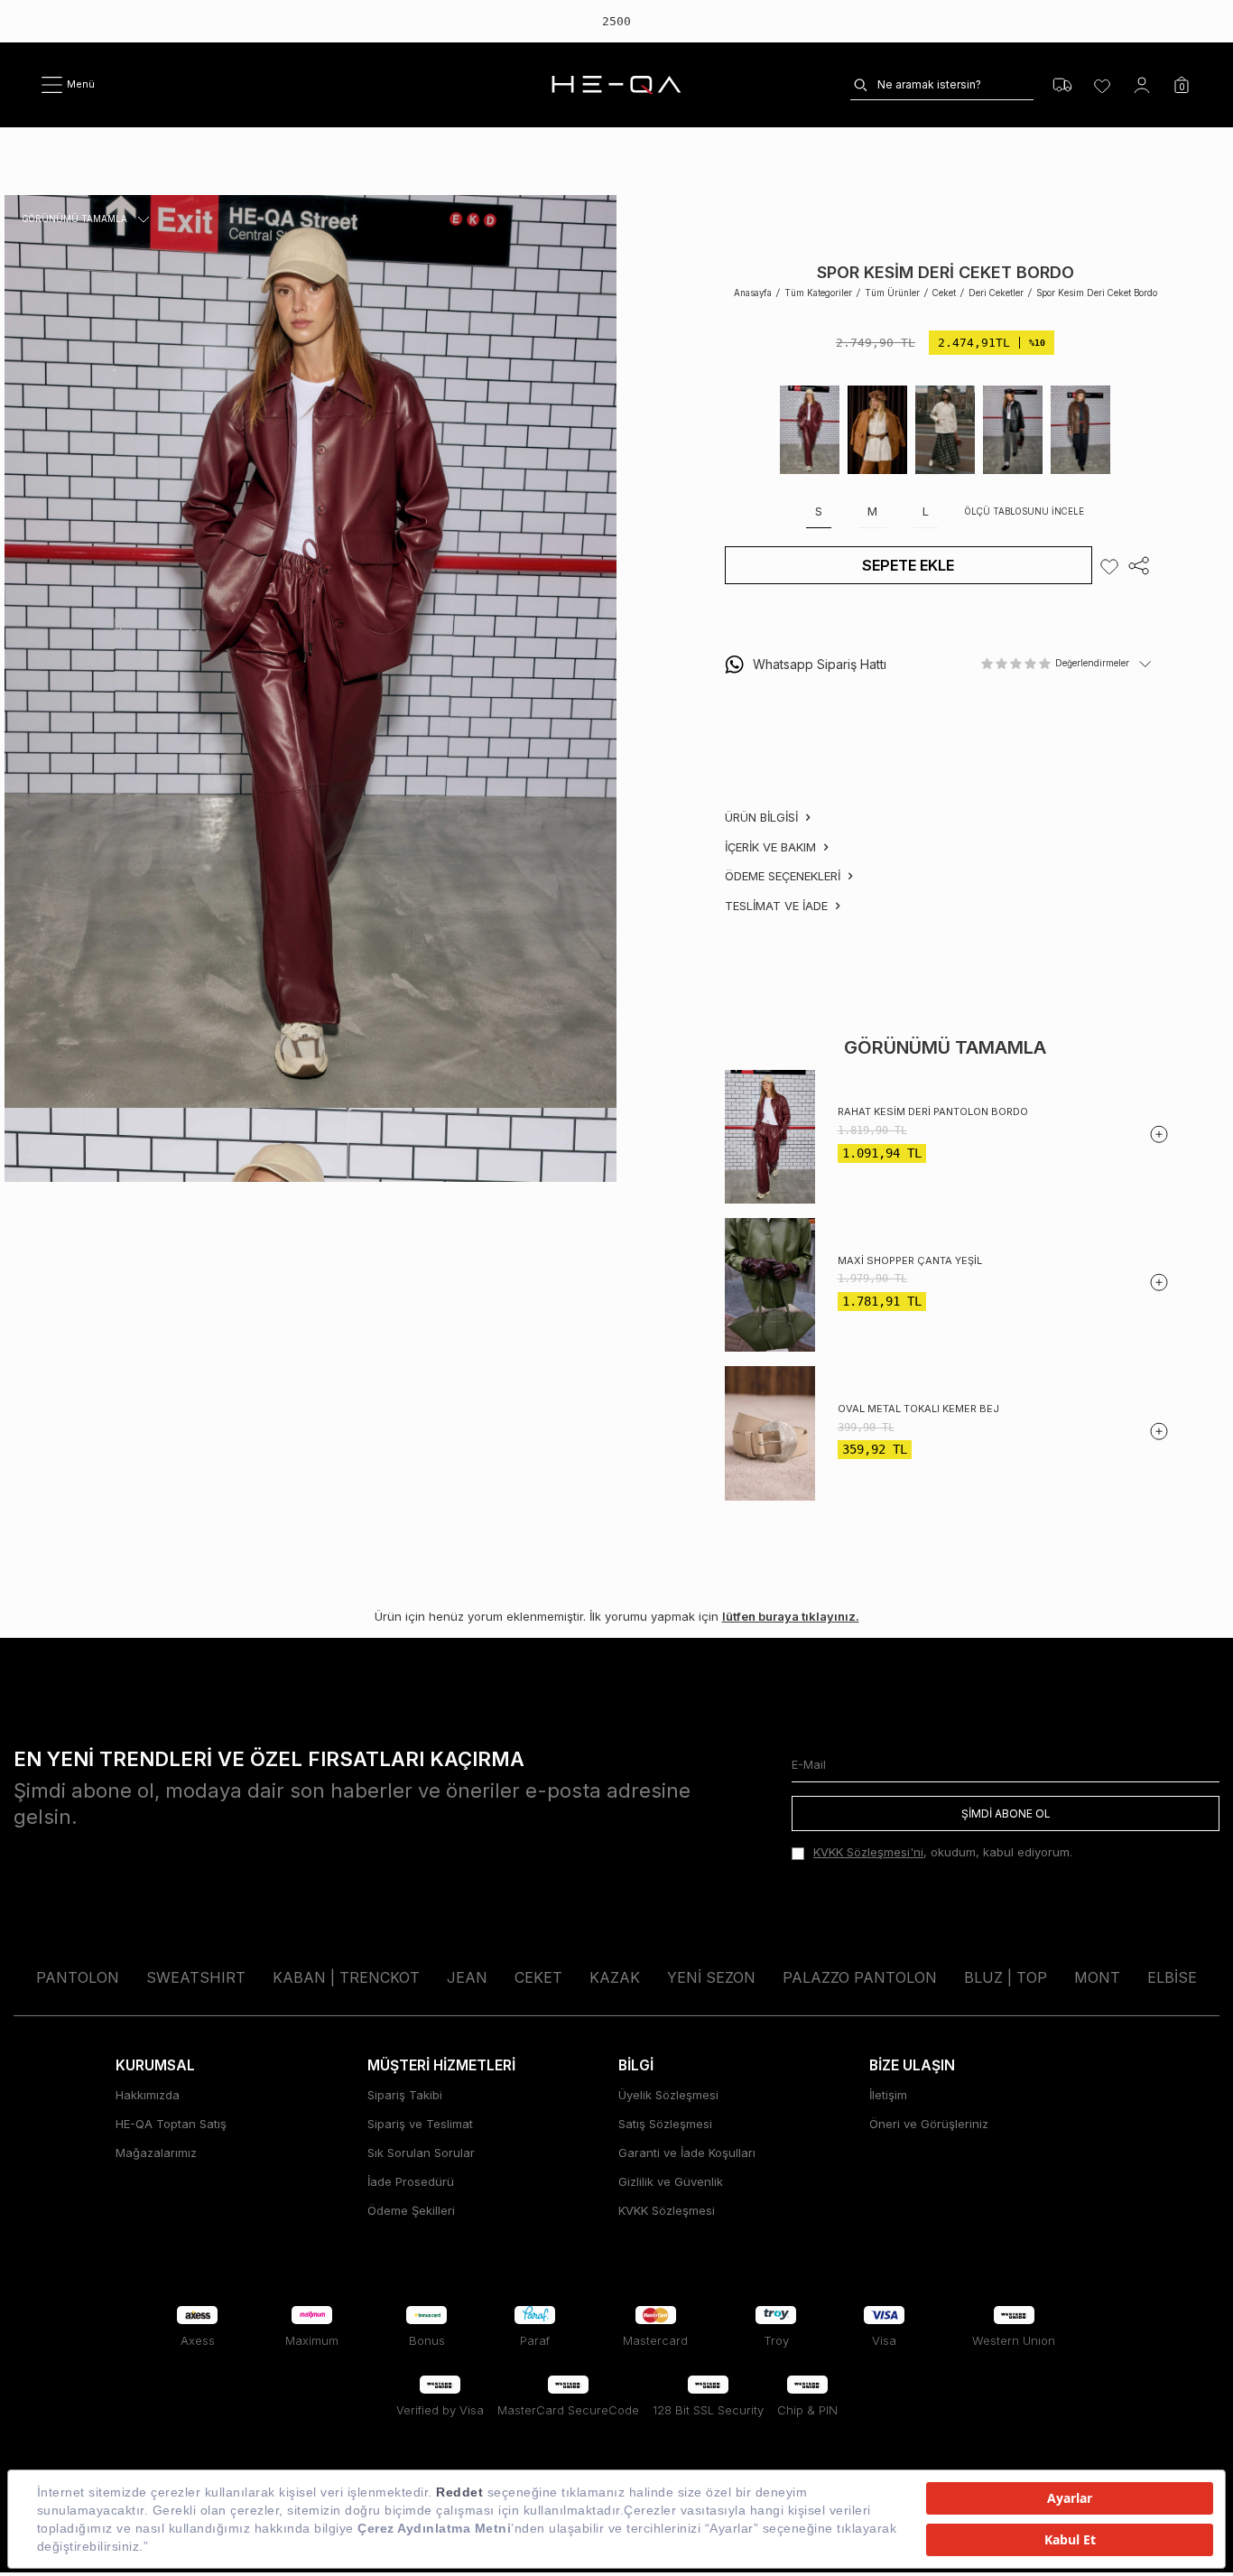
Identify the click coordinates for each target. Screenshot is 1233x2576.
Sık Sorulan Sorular (421, 2153)
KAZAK (615, 1977)
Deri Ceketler (996, 293)
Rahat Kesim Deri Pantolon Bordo (933, 1112)
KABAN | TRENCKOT (346, 1977)
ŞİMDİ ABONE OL (1006, 1813)
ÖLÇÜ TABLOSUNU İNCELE (1024, 512)
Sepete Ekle (908, 565)
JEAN (467, 1977)
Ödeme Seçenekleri (784, 877)
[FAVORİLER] (1102, 85)
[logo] (616, 85)
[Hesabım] (1142, 85)
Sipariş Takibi (405, 2095)
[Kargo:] (1062, 85)
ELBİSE (1172, 1977)
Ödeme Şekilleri (411, 2210)
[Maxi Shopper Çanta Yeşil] (770, 1285)
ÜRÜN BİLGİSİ (763, 818)
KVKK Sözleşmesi (667, 2210)
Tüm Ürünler (892, 293)
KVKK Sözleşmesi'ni (868, 1852)
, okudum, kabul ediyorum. (943, 1852)
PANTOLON (78, 1977)
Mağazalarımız (156, 2153)
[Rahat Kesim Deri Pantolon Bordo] (770, 1136)
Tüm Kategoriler (818, 293)
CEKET (538, 1977)
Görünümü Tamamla (75, 220)
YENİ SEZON (711, 1977)
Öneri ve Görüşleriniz (929, 2124)
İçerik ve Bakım (772, 847)
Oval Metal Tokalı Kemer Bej (918, 1409)
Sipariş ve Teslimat (420, 2124)
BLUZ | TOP (1006, 1977)
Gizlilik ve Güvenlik (671, 2181)
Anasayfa (753, 293)
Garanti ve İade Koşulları (687, 2153)
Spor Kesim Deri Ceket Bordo (1097, 293)
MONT (1097, 1977)
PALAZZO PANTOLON (860, 1977)
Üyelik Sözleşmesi (668, 2095)
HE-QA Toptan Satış (171, 2124)
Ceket (944, 293)
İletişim (888, 2095)
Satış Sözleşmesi (665, 2124)
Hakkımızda (148, 2095)
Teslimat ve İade (778, 906)
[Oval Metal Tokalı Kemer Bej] (770, 1433)
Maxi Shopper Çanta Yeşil (910, 1260)
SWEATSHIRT (196, 1977)
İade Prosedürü (411, 2181)
